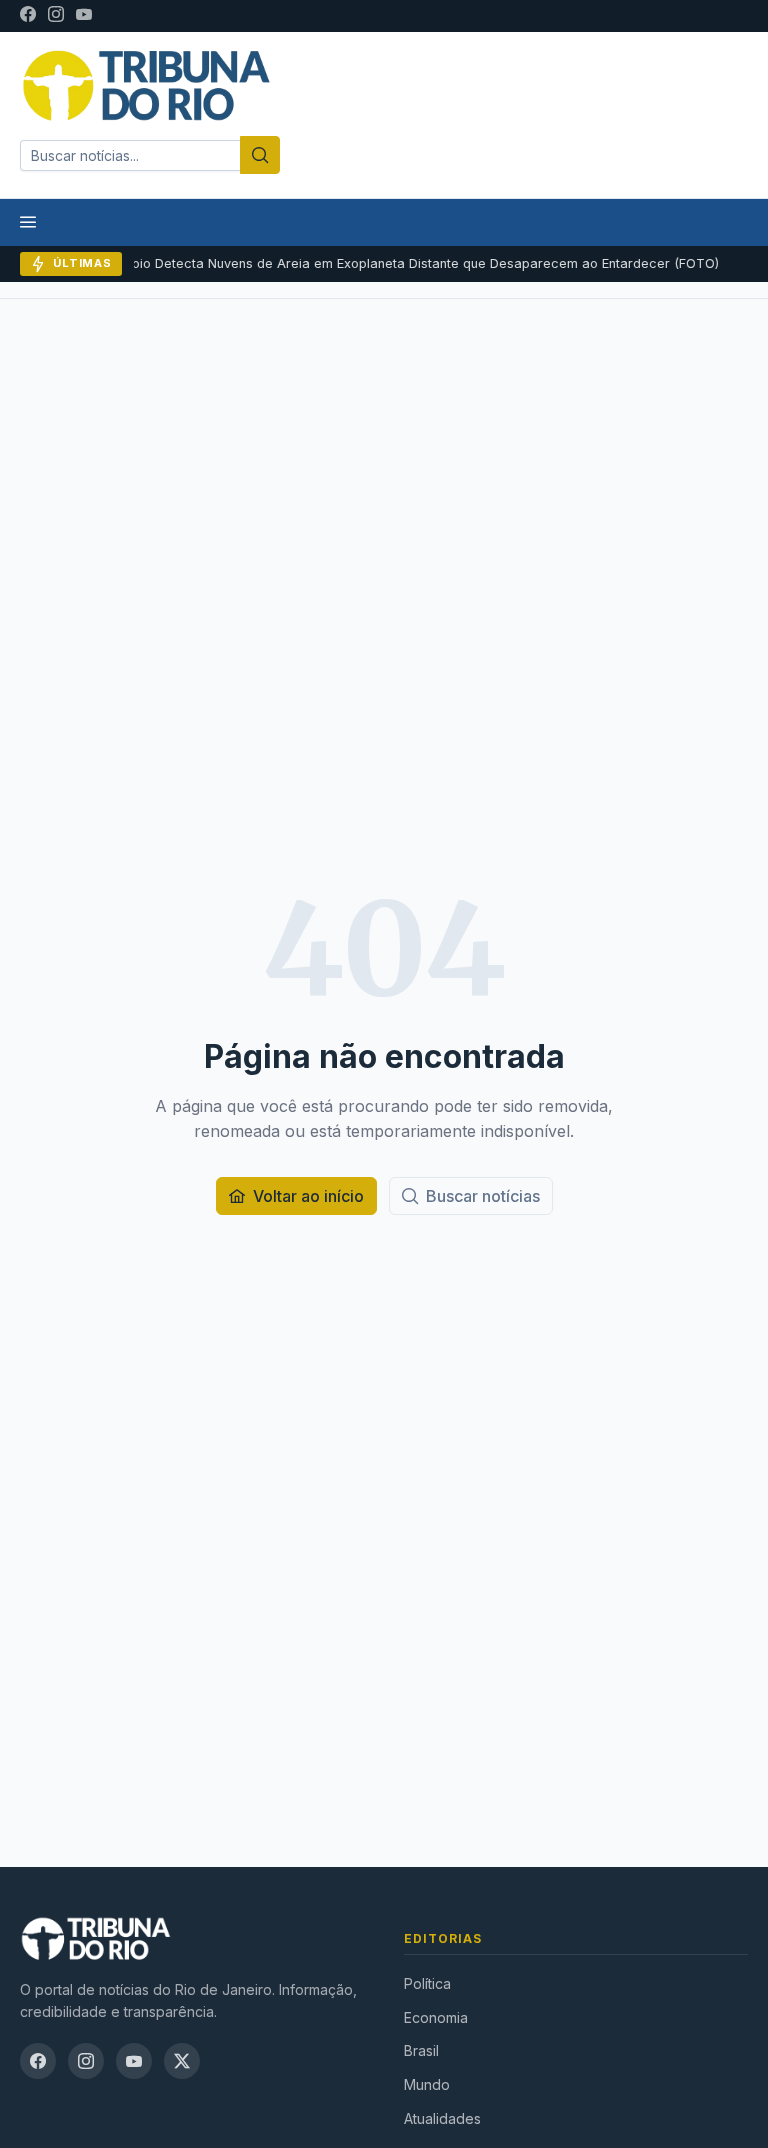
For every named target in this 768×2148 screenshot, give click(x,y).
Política (427, 1983)
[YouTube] (84, 16)
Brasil (421, 2050)
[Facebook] (28, 16)
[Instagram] (56, 16)
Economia (436, 2017)
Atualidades (442, 2118)
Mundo (427, 2084)
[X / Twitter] (182, 2061)
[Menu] (28, 222)
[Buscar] (260, 155)
